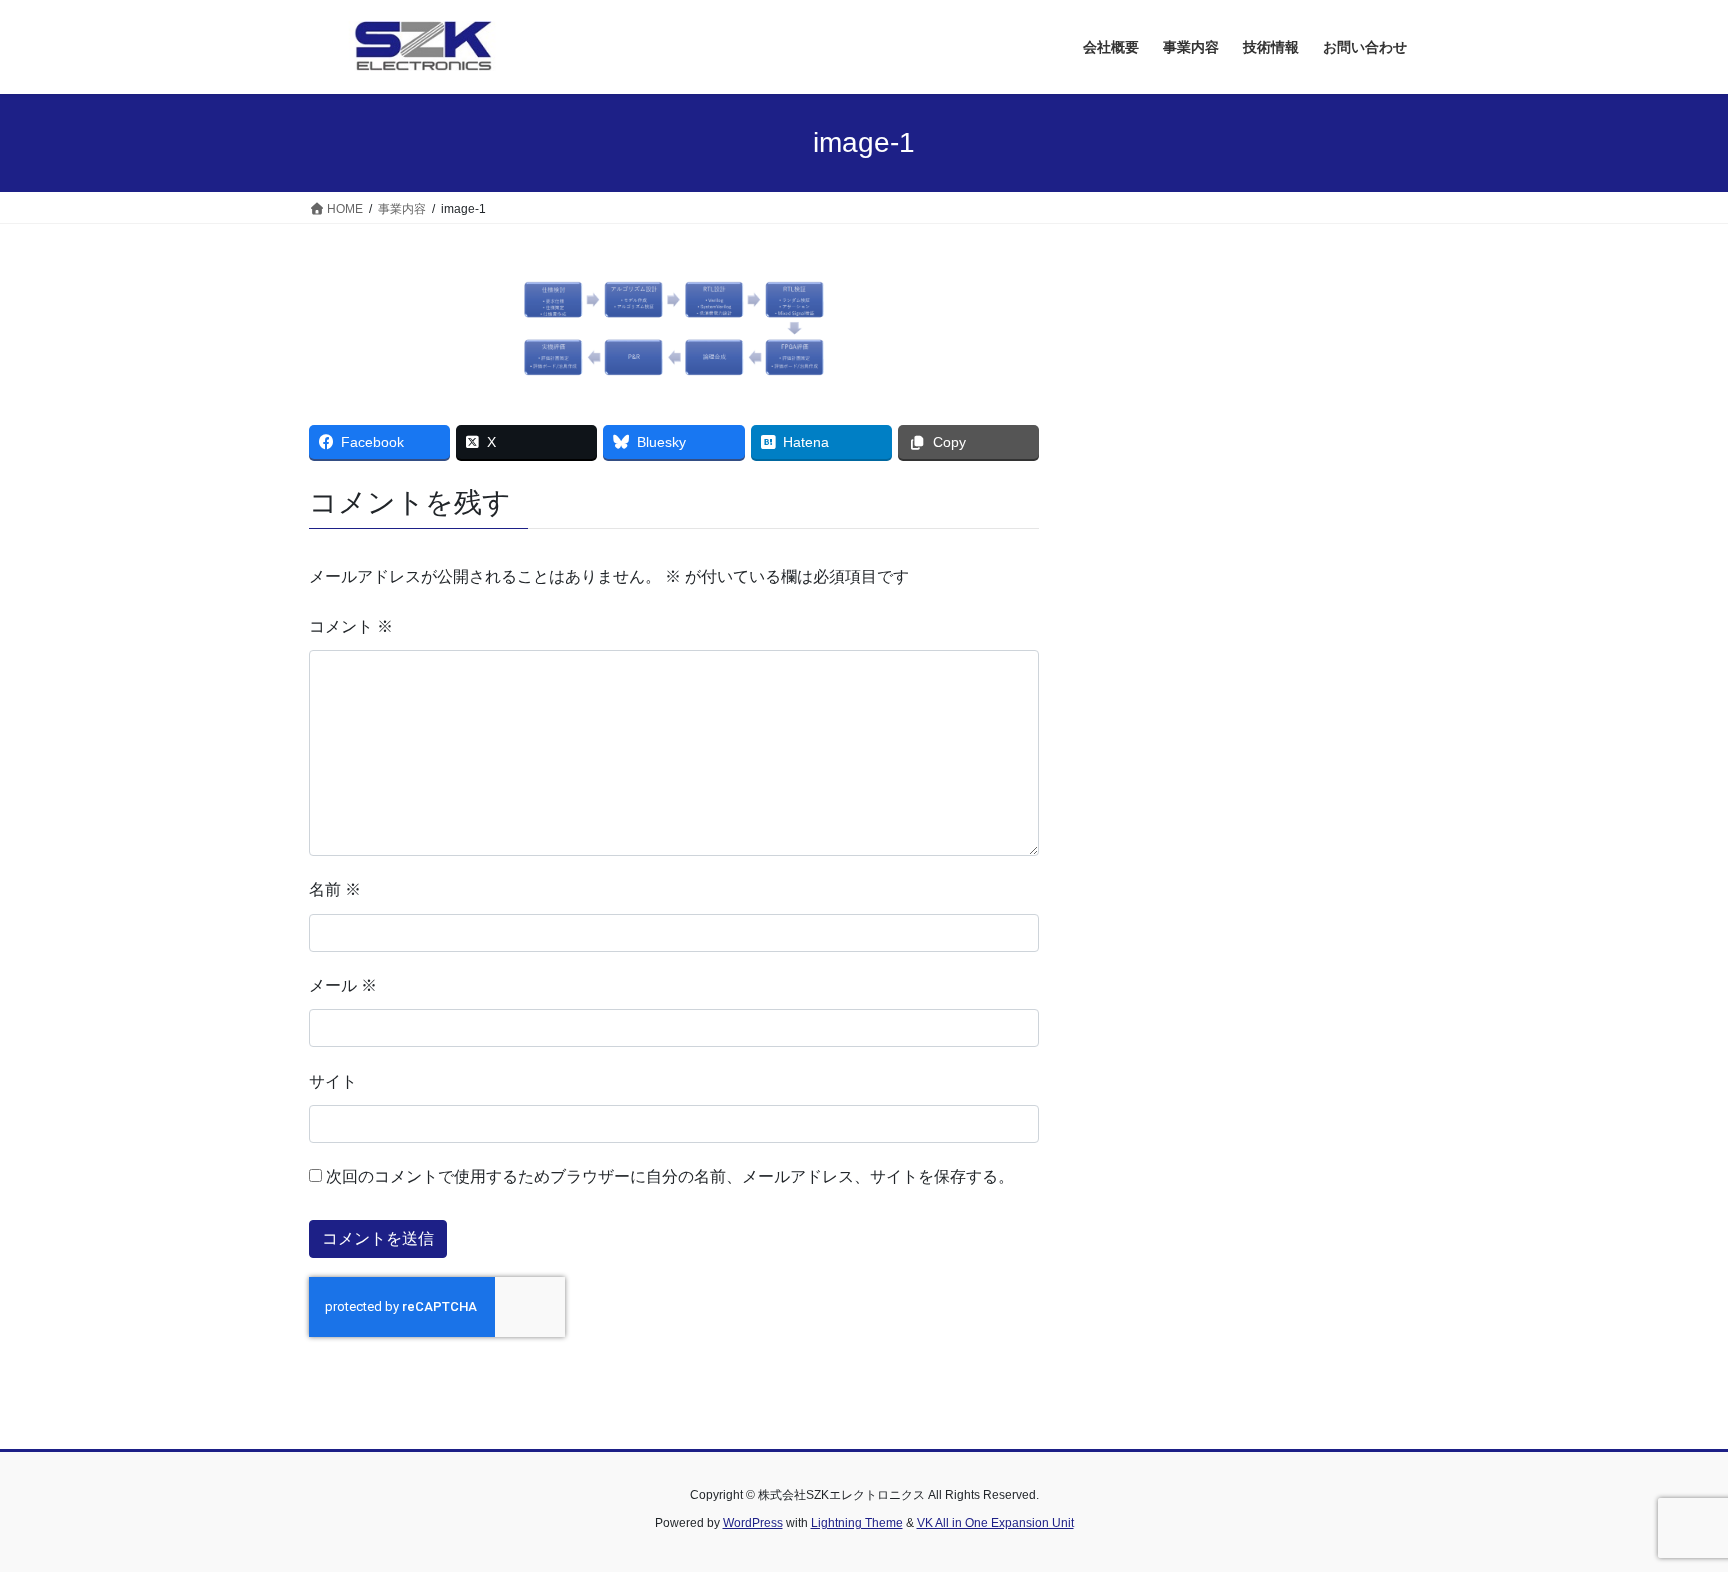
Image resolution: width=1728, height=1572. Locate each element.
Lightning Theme (857, 1523)
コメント (351, 626)
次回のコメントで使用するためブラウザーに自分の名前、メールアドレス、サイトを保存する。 (670, 1176)
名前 (335, 889)
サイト (333, 1081)
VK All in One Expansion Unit (995, 1523)
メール (343, 985)
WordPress (753, 1523)
